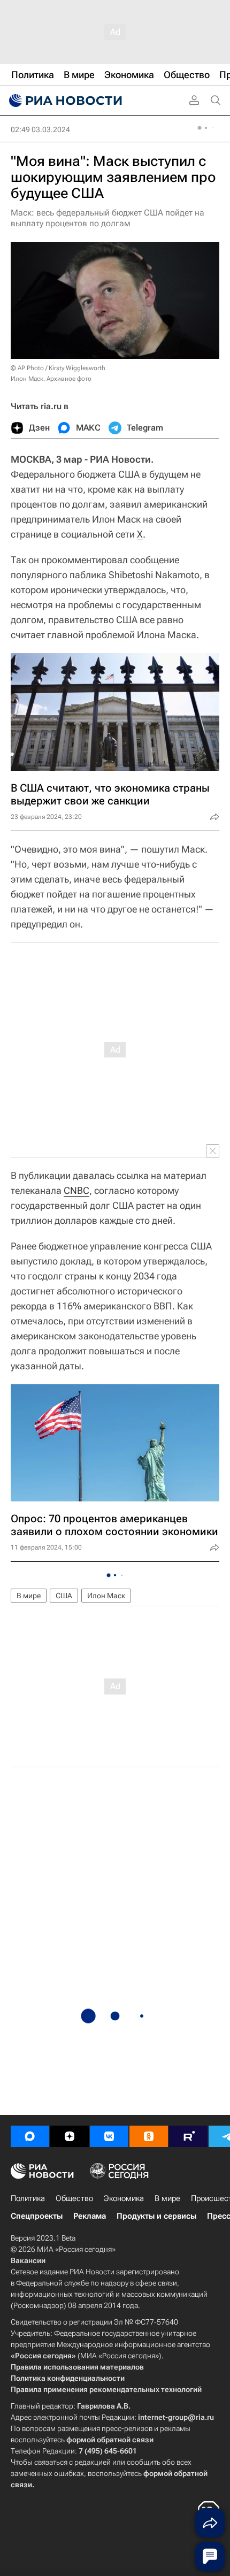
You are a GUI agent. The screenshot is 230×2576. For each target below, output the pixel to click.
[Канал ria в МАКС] (30, 2136)
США (64, 1596)
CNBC (76, 1190)
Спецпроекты (37, 2216)
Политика (28, 2198)
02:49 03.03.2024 (40, 129)
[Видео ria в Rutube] (188, 2136)
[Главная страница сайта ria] (64, 101)
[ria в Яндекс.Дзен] (70, 2136)
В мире (29, 1596)
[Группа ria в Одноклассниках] (149, 2136)
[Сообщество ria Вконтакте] (109, 2136)
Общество (74, 2198)
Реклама (90, 2216)
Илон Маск (106, 1596)
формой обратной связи (110, 2440)
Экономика (124, 2198)
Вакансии (28, 2260)
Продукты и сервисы (156, 2216)
